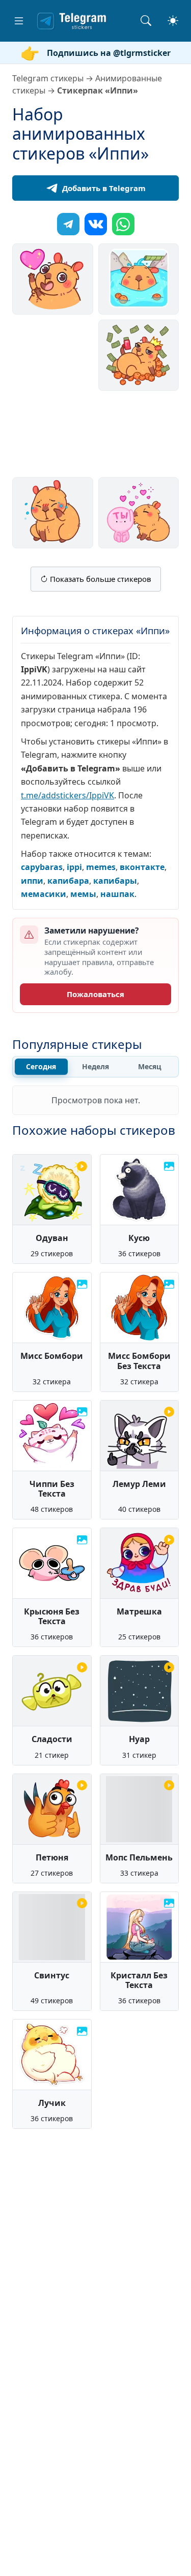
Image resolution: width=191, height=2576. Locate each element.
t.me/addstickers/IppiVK (67, 795)
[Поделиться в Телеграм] (68, 224)
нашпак (117, 894)
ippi (74, 867)
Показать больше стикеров (100, 579)
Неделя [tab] (95, 1066)
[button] (19, 21)
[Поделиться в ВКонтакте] (96, 224)
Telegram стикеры (48, 78)
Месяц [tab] (150, 1066)
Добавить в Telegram (104, 188)
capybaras (42, 867)
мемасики (44, 894)
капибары (115, 881)
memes (101, 867)
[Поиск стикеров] (146, 21)
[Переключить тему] (173, 21)
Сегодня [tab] (41, 1066)
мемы (83, 894)
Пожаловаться (95, 994)
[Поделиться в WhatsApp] (123, 224)
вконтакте (142, 867)
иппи (32, 881)
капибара (68, 881)
